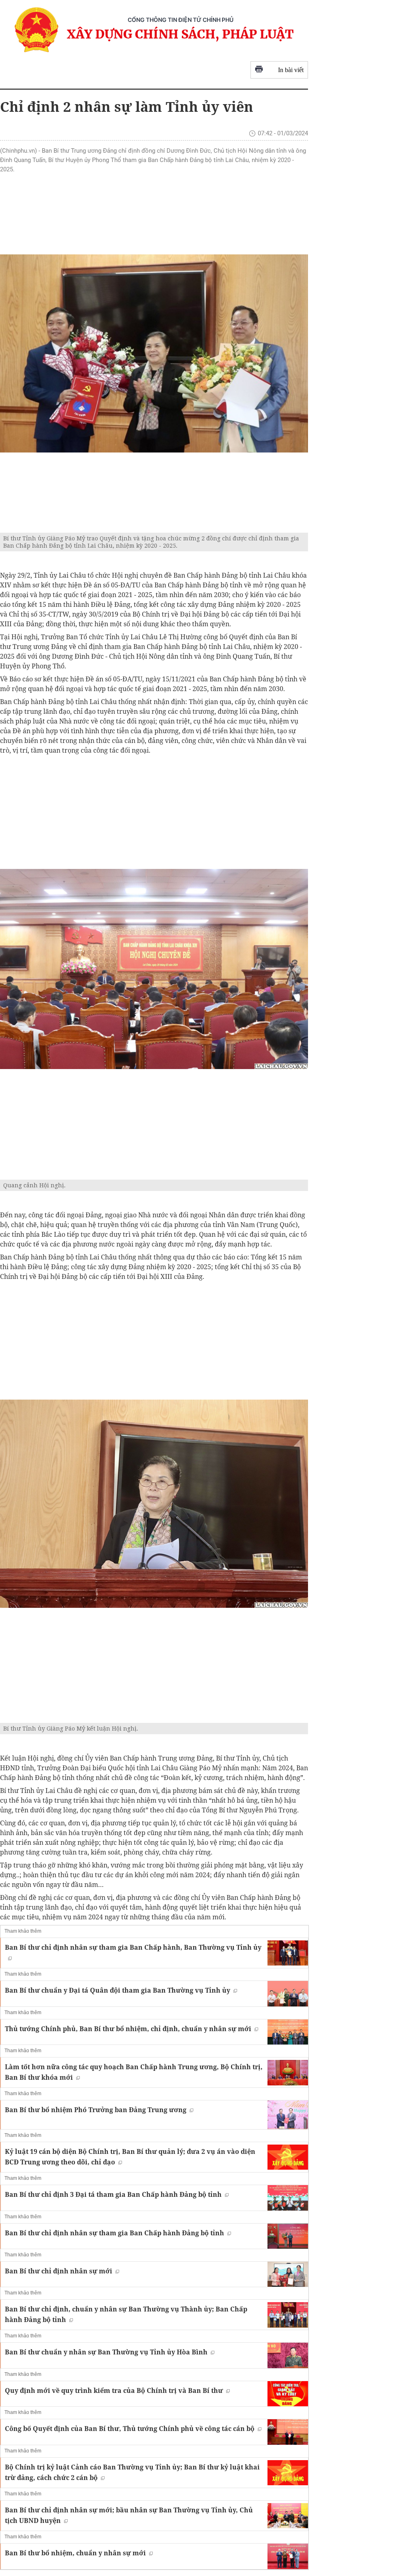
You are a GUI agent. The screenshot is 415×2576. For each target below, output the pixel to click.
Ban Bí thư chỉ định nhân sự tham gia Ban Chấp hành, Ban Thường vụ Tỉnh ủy (133, 1947)
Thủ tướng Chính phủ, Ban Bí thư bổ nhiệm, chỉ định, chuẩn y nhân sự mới (128, 2029)
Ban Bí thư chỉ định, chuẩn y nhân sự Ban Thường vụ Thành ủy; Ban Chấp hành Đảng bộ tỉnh (126, 2314)
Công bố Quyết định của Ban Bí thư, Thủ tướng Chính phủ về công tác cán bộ (130, 2429)
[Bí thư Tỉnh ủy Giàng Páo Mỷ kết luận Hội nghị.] (154, 1504)
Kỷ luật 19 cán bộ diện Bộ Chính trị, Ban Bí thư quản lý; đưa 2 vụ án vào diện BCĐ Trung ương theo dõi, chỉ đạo (130, 2157)
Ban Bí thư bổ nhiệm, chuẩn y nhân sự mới (75, 2553)
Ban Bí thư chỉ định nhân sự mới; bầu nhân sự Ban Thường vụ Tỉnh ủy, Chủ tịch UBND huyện (129, 2515)
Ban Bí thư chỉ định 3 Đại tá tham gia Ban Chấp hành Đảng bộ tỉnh (113, 2194)
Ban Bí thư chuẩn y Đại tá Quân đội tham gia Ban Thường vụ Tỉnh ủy (118, 1990)
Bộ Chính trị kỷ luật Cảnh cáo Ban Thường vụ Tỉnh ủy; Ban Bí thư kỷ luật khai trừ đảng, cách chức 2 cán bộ (132, 2472)
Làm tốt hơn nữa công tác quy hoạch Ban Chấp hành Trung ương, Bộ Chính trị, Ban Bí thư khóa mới (134, 2072)
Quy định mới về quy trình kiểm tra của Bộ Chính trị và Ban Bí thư (114, 2390)
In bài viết (291, 70)
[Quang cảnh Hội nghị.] (154, 969)
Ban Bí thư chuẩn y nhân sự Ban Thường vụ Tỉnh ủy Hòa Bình (106, 2352)
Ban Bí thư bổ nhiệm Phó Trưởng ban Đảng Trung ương (96, 2110)
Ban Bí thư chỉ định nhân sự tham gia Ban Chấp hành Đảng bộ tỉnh (114, 2233)
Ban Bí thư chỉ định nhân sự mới (59, 2271)
